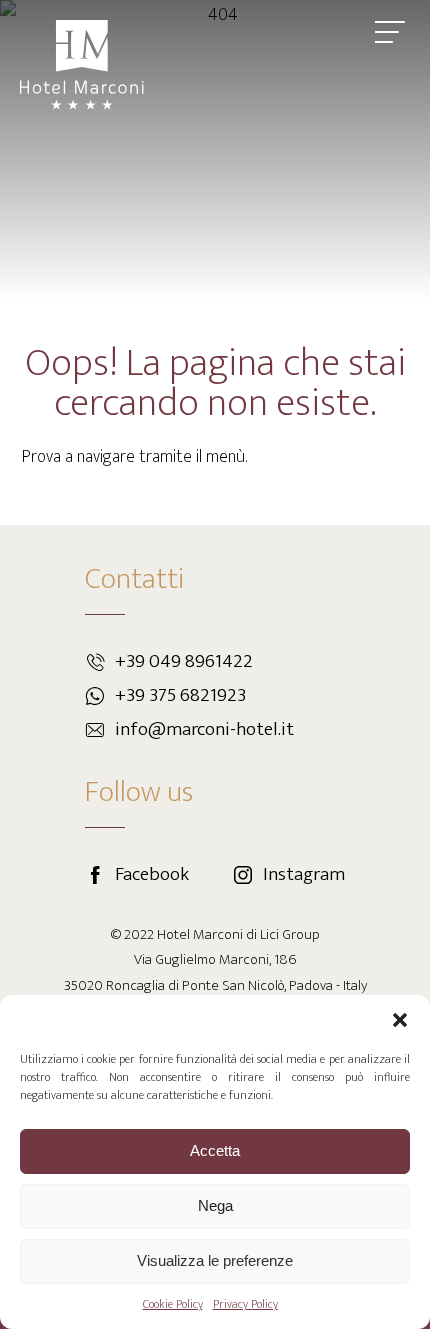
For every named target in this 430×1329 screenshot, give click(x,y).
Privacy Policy (245, 1304)
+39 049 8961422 (184, 661)
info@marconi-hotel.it (204, 729)
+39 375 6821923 (180, 695)
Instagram (304, 874)
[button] (400, 1020)
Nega (215, 1205)
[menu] (390, 32)
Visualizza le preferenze (215, 1260)
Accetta (215, 1150)
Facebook (152, 874)
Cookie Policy (173, 1304)
